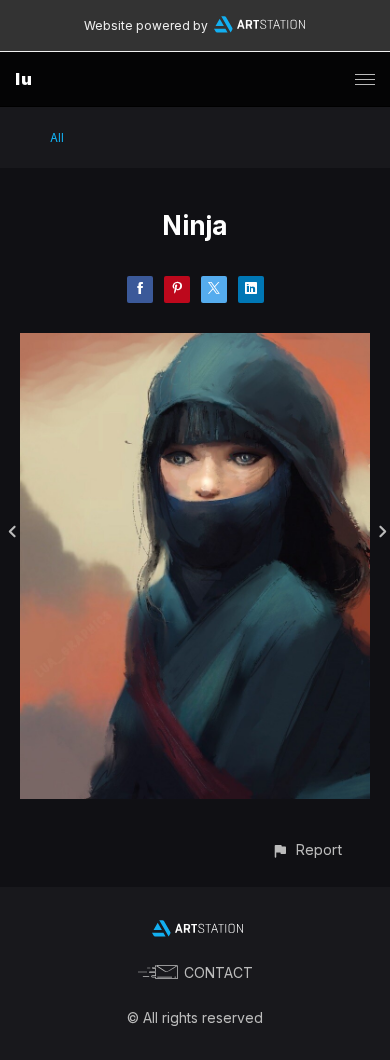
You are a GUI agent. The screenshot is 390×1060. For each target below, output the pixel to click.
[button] (306, 849)
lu (24, 79)
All (57, 137)
